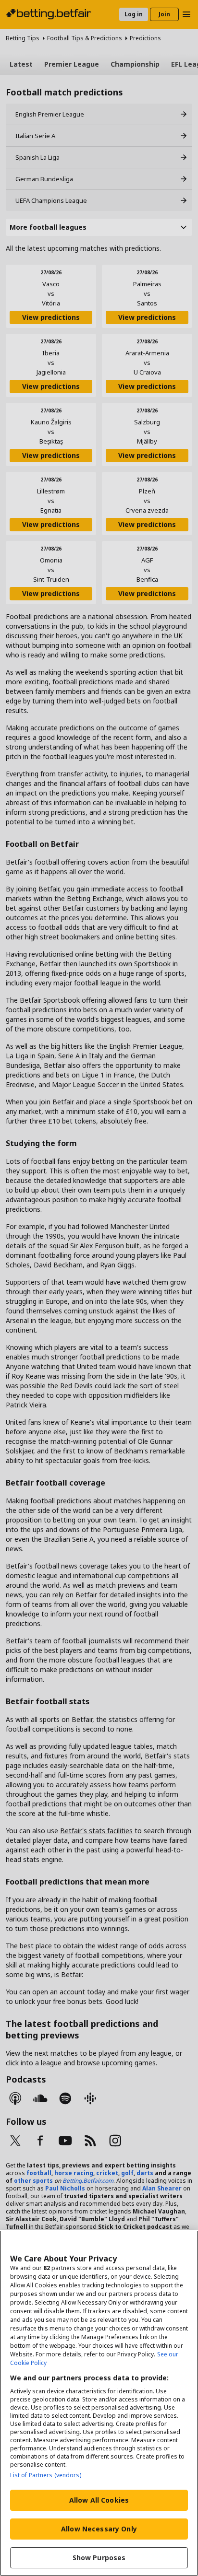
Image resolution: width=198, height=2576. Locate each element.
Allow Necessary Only (99, 2529)
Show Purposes (99, 2558)
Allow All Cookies (99, 2500)
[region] (99, 2403)
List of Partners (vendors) (46, 2475)
